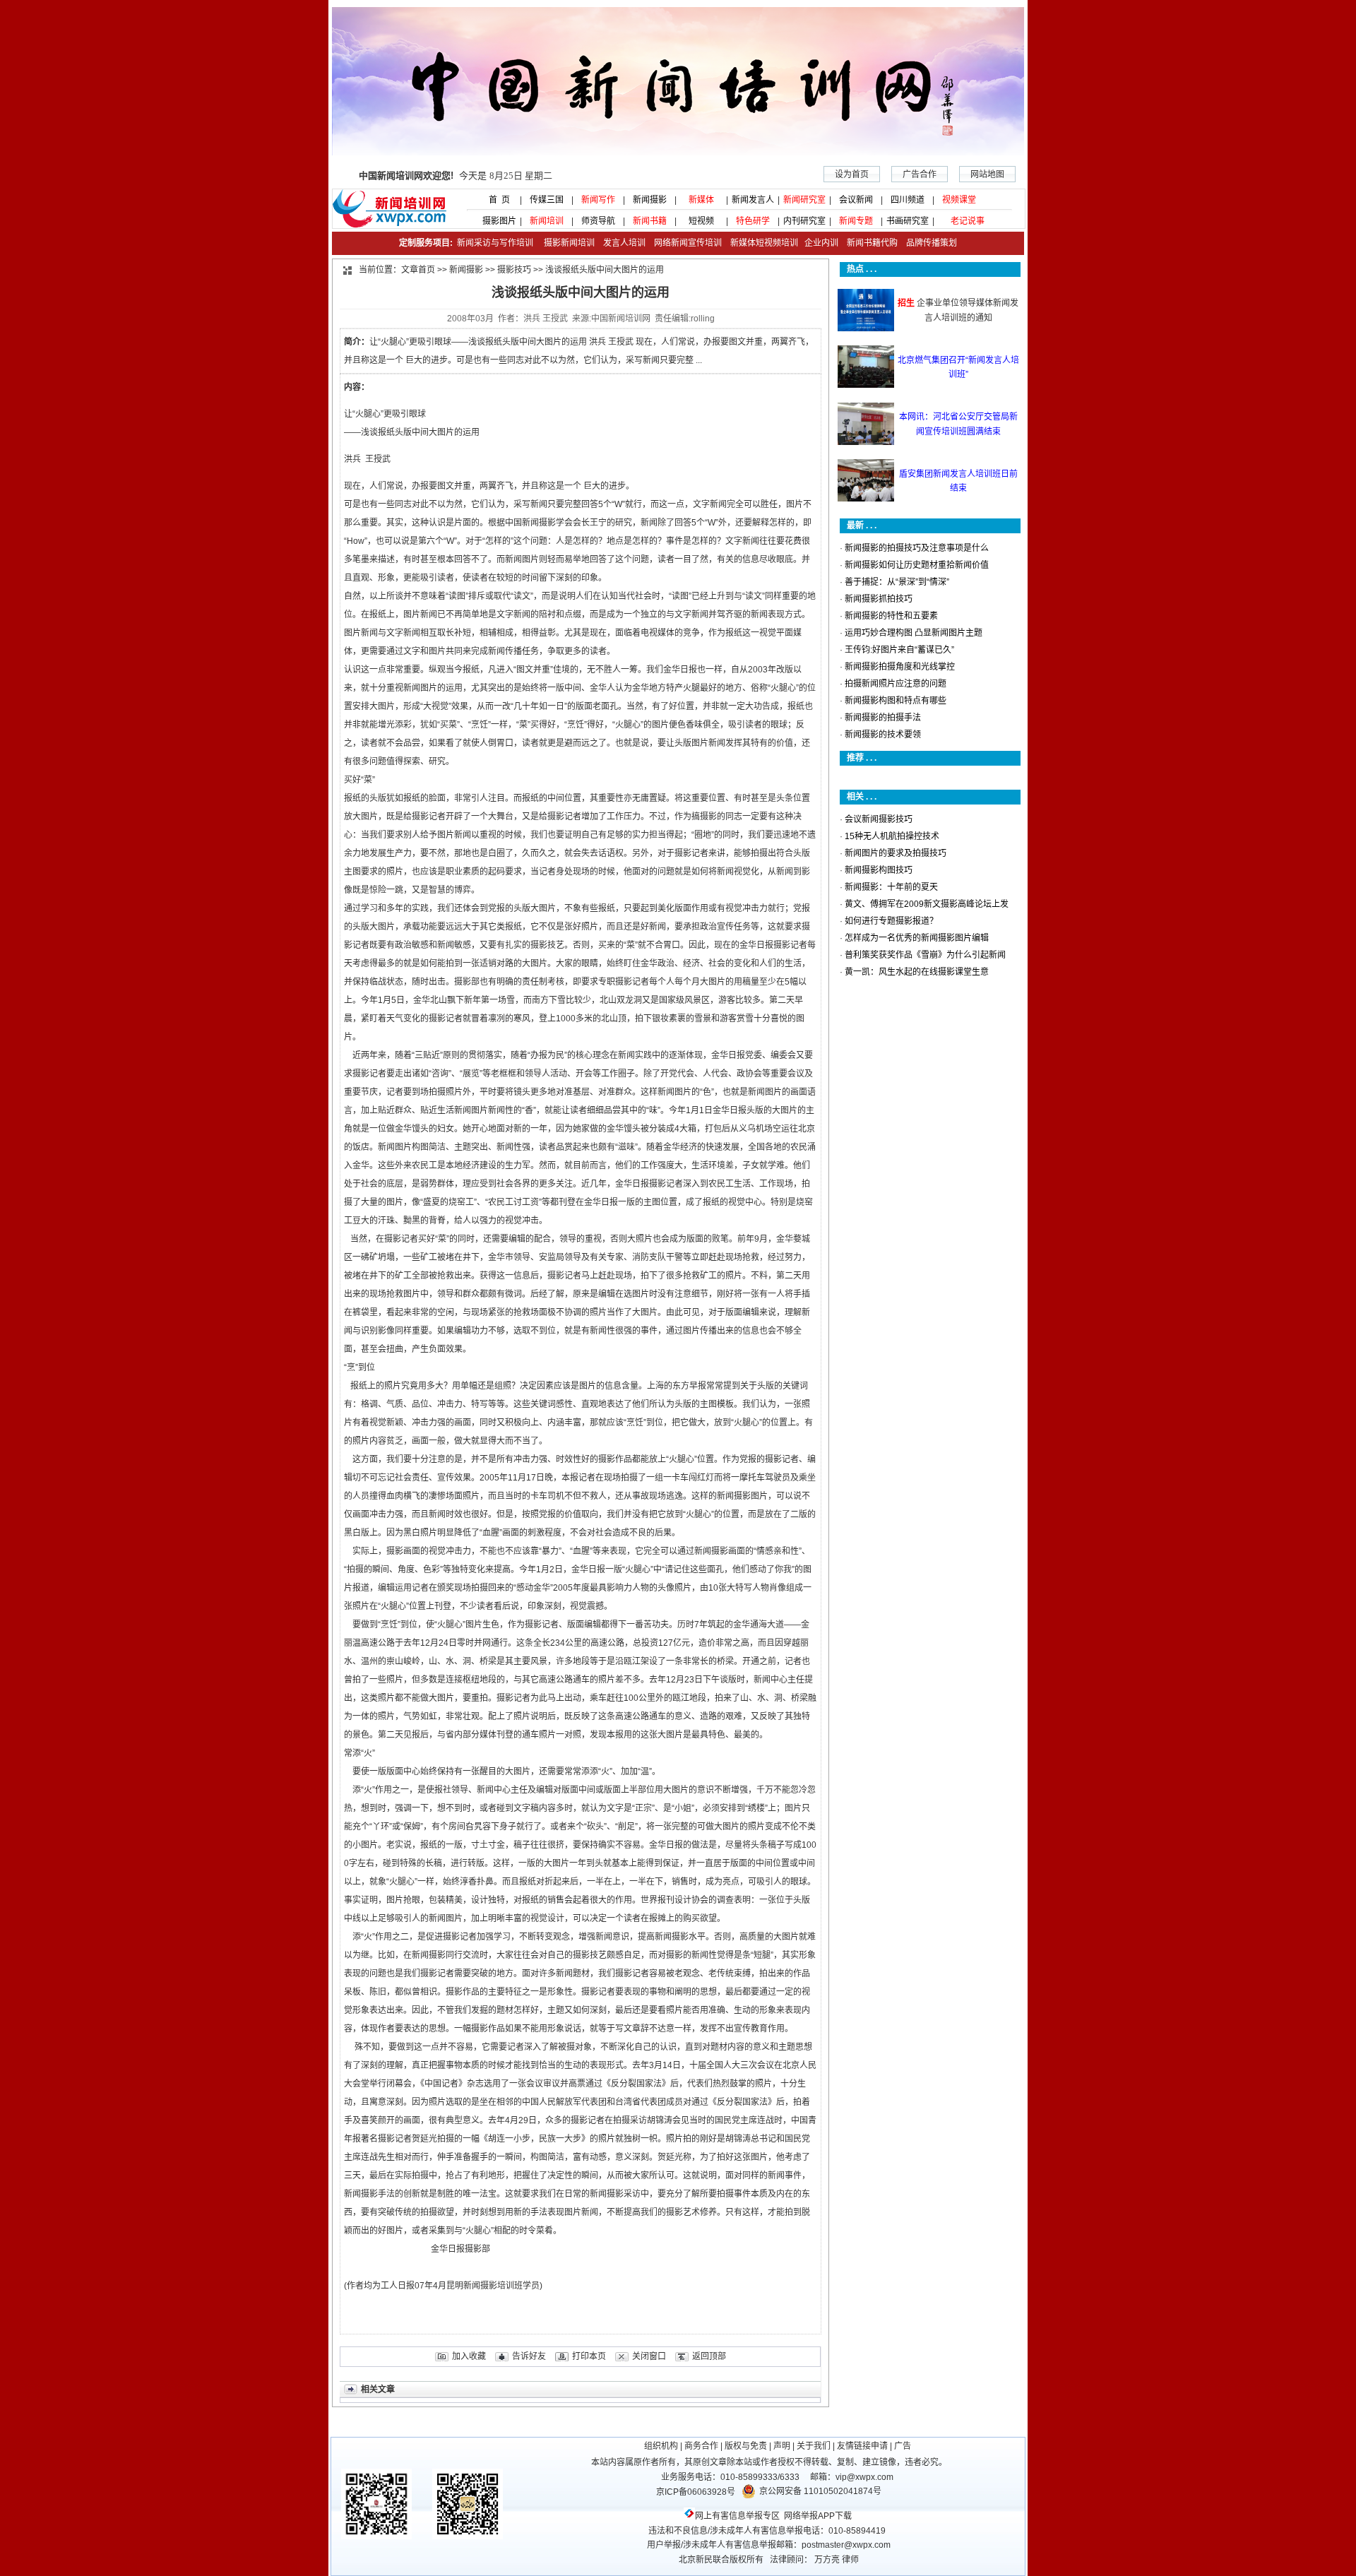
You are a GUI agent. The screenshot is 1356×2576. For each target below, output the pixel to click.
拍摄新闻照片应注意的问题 (896, 684)
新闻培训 (547, 221)
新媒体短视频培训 (764, 243)
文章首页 (418, 270)
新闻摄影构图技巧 (879, 870)
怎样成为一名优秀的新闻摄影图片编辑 (917, 938)
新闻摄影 (650, 200)
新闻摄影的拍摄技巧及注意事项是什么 (917, 548)
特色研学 (753, 221)
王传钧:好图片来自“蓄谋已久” (899, 650)
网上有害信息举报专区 (737, 2516)
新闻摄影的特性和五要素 (891, 616)
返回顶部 (709, 2356)
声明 (782, 2446)
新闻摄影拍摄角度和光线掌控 (900, 667)
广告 (903, 2446)
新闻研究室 (804, 200)
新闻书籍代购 (868, 243)
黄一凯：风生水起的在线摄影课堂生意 (917, 972)
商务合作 (701, 2446)
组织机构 (661, 2446)
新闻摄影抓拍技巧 (879, 599)
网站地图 (987, 174)
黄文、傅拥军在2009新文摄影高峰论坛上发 (927, 904)
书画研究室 (908, 221)
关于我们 (814, 2446)
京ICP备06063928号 (696, 2492)
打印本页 (589, 2356)
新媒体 (701, 200)
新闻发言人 (753, 200)
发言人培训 (625, 243)
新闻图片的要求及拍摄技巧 (896, 853)
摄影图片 (495, 221)
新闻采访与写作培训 (494, 243)
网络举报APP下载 (818, 2516)
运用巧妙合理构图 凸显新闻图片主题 (914, 633)
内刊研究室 (804, 221)
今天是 (456, 176)
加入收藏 (469, 2356)
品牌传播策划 (928, 243)
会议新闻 (856, 200)
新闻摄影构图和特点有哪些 (896, 701)
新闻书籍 (650, 221)
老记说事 (968, 221)
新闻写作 (598, 200)
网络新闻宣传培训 (688, 243)
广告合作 (920, 174)
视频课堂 (959, 200)
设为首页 (852, 174)
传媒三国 (547, 200)
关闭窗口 (649, 2356)
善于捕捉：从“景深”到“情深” (897, 582)
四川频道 (908, 200)
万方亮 (827, 2560)
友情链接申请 (862, 2446)
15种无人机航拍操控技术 (892, 836)
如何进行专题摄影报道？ (891, 921)
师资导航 (598, 221)
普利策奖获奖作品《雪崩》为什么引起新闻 (925, 955)
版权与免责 (746, 2446)
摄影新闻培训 (569, 243)
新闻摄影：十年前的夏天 (891, 887)
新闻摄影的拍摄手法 (883, 718)
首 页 (495, 200)
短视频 (701, 221)
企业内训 (818, 243)
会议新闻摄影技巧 (879, 819)
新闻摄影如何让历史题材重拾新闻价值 (917, 565)
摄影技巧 (514, 270)
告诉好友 (529, 2356)
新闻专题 (856, 221)
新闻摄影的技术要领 (883, 735)
